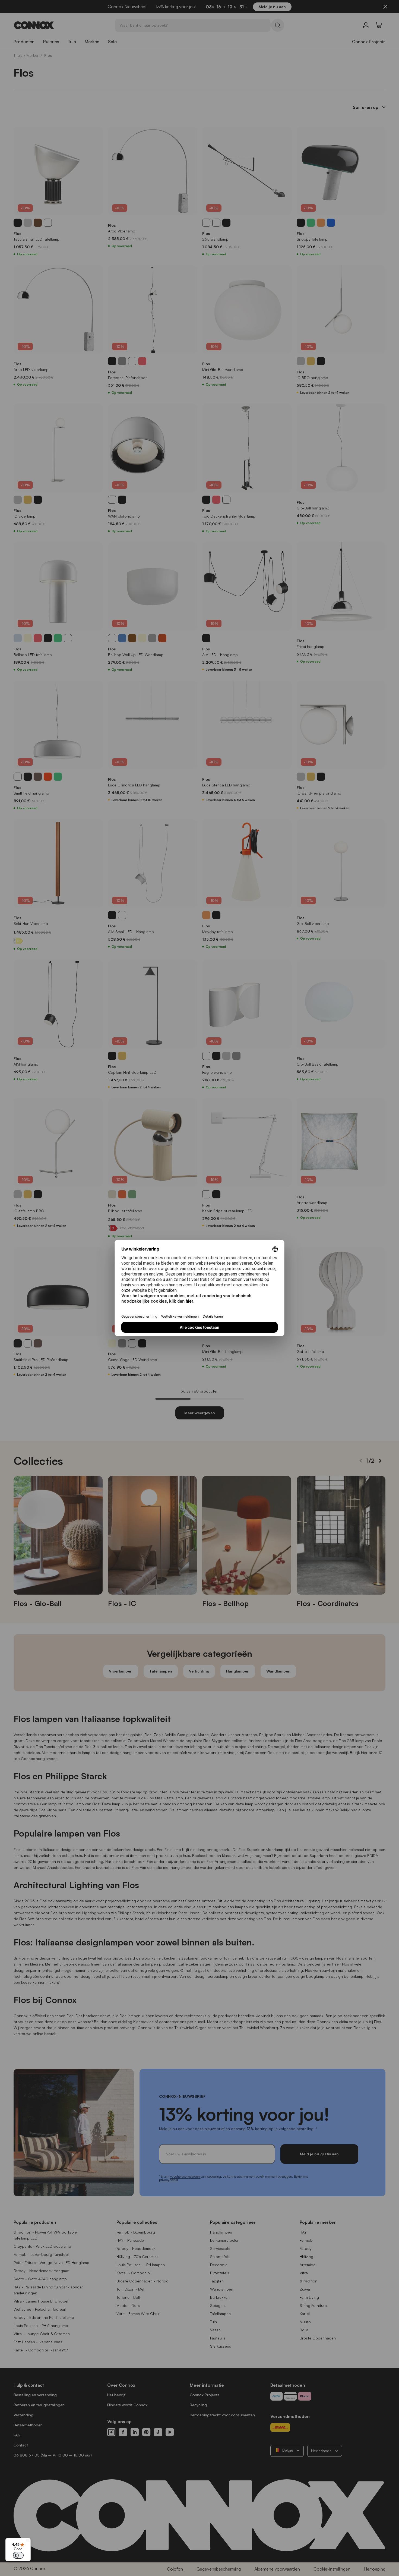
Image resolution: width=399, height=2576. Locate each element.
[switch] (18, 2555)
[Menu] (27, 2541)
